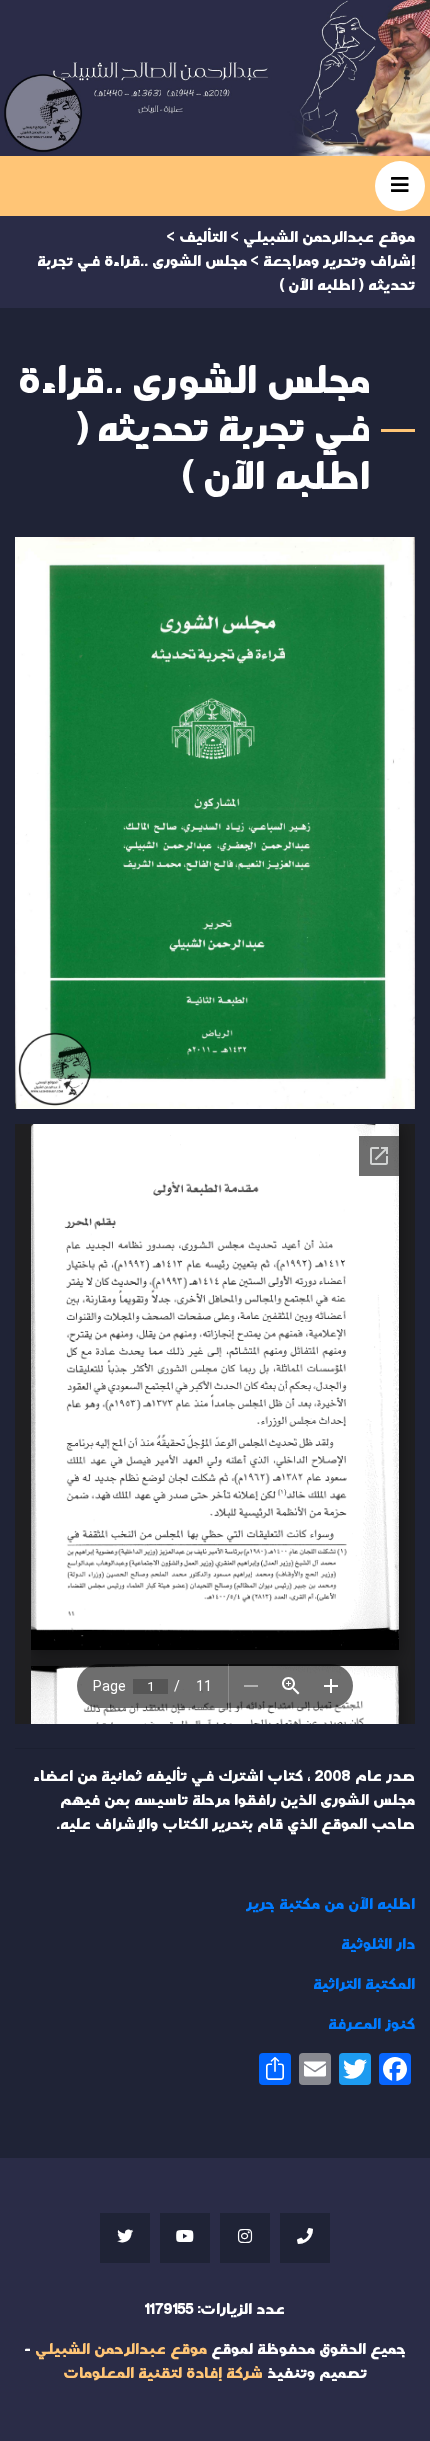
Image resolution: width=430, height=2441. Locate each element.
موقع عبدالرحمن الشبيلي (121, 2349)
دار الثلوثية (378, 1944)
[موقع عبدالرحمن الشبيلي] (215, 78)
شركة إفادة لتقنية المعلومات (163, 2373)
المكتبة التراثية (364, 1984)
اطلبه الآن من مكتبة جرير (330, 1904)
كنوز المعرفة (371, 2024)
